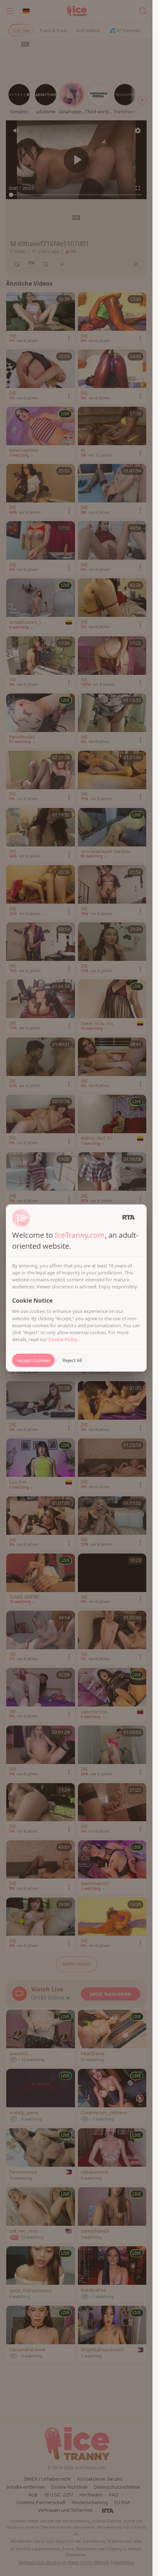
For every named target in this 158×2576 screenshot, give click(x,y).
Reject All (72, 1360)
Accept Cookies (33, 1360)
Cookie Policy (64, 1339)
